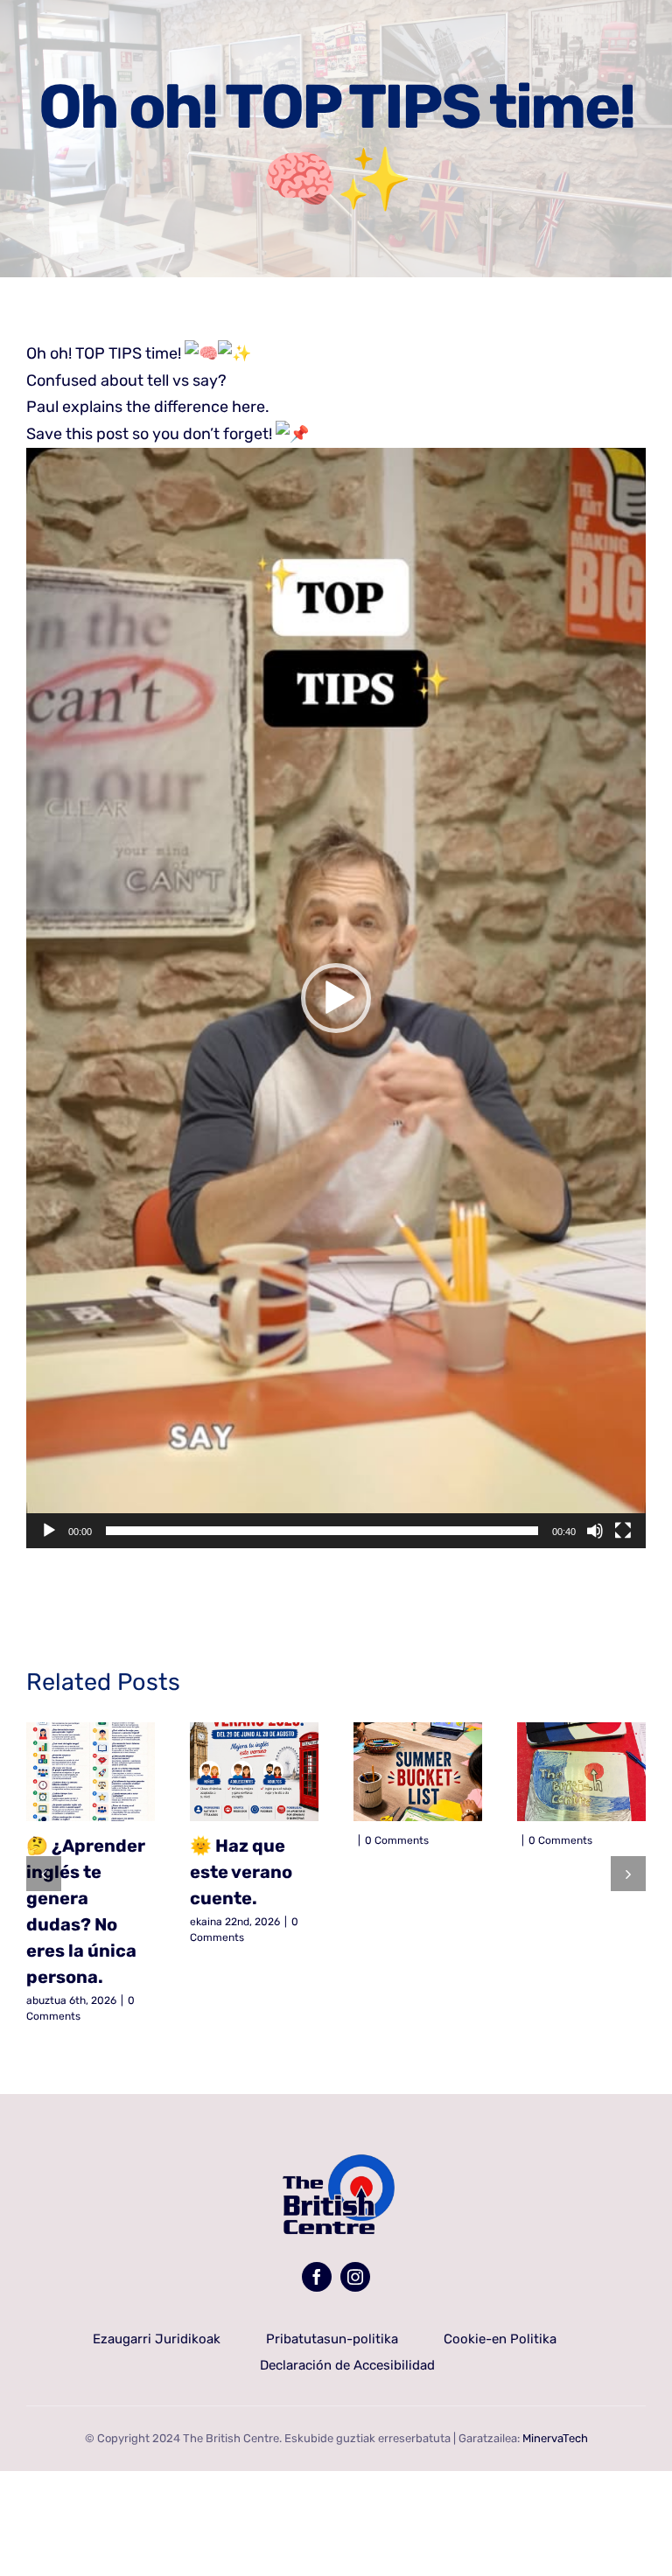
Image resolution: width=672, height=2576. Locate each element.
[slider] (322, 1531)
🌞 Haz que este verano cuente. (241, 1872)
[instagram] (355, 2277)
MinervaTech (555, 2438)
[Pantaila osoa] (623, 1531)
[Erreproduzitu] (49, 1531)
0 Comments (397, 1840)
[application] (336, 998)
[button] (336, 998)
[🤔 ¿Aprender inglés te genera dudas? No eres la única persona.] (91, 1772)
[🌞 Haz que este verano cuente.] (254, 1772)
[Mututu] (595, 1531)
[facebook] (317, 2277)
